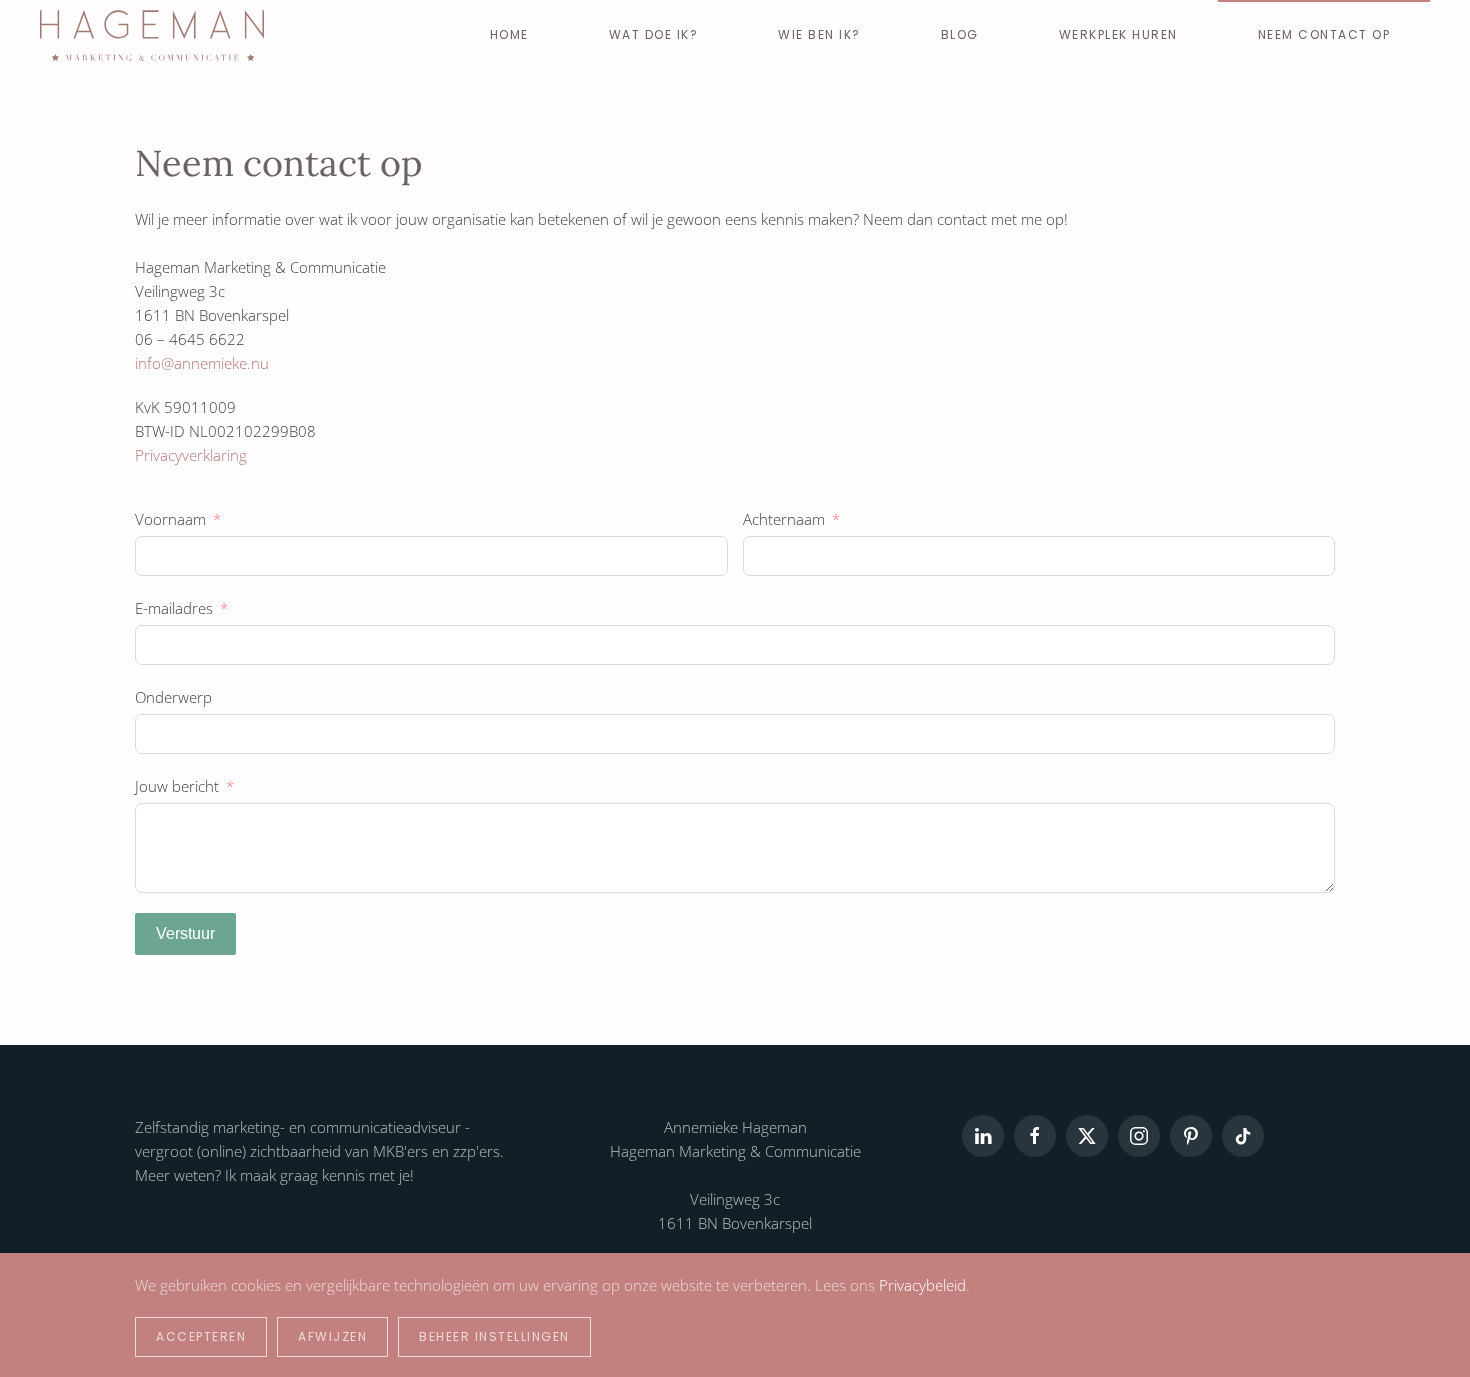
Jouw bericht (177, 786)
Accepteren (201, 1336)
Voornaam (170, 519)
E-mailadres (174, 608)
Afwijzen (332, 1336)
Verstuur (185, 933)
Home (509, 34)
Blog (960, 34)
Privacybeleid (922, 1285)
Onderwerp (173, 697)
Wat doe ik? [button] (654, 34)
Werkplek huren (1118, 34)
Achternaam (784, 519)
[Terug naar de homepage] (152, 35)
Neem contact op (1324, 34)
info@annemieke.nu (202, 363)
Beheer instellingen (494, 1336)
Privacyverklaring (191, 455)
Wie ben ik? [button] (819, 34)
